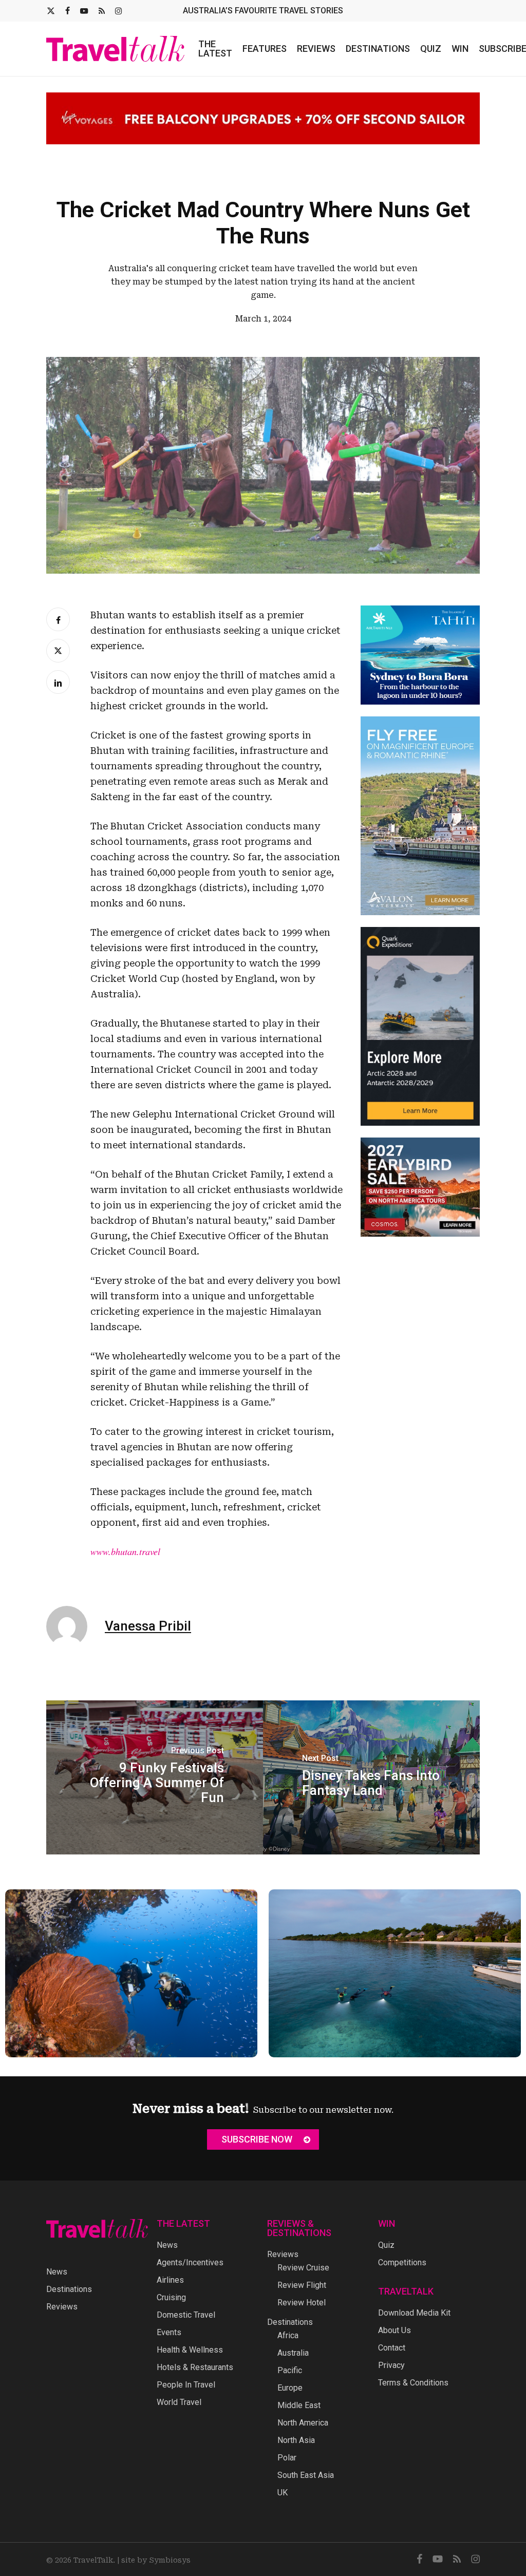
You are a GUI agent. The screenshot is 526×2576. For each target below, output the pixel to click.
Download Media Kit (414, 2313)
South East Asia (306, 2475)
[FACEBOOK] (68, 11)
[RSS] (102, 11)
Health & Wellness (190, 2350)
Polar (287, 2458)
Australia (293, 2353)
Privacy (391, 2365)
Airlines (170, 2280)
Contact (392, 2348)
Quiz (386, 2245)
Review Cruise (303, 2268)
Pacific (290, 2370)
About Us (394, 2330)
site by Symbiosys (156, 2560)
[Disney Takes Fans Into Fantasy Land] (371, 1769)
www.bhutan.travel (125, 1543)
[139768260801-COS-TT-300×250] (420, 1234)
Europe (290, 2388)
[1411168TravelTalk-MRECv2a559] (420, 702)
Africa (288, 2335)
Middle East (299, 2405)
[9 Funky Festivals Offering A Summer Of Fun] (155, 1769)
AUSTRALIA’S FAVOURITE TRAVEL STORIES (263, 11)
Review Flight (302, 2285)
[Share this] (58, 611)
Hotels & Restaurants (195, 2367)
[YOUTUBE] (84, 11)
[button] (263, 2139)
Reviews (62, 2307)
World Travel (179, 2402)
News (57, 2272)
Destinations (69, 2289)
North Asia (296, 2440)
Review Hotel (302, 2303)
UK (283, 2493)
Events (169, 2332)
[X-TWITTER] (51, 11)
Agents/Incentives (190, 2262)
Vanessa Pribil (148, 1618)
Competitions (402, 2262)
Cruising (171, 2297)
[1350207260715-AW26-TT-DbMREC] (420, 912)
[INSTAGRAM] (118, 11)
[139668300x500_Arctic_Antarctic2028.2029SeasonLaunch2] (420, 1122)
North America (303, 2423)
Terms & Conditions (413, 2383)
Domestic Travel (186, 2315)
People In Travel (186, 2385)
